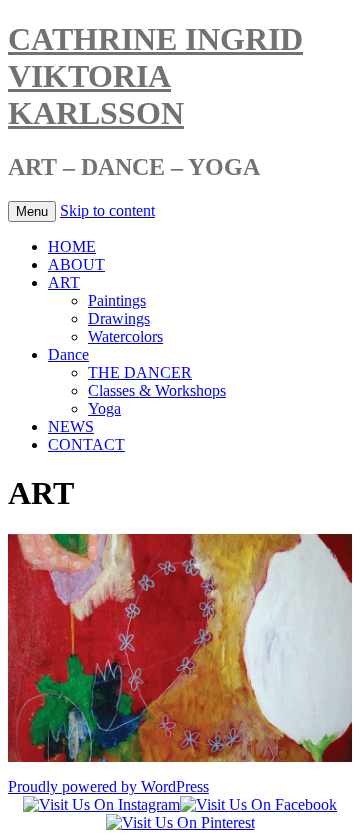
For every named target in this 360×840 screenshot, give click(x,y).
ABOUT (76, 264)
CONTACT (86, 444)
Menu (32, 211)
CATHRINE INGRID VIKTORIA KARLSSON (155, 76)
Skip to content (107, 210)
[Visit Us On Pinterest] (180, 822)
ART (64, 282)
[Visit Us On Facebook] (258, 804)
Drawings (119, 318)
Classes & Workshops (157, 390)
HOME (72, 246)
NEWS (71, 426)
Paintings (117, 300)
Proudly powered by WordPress (108, 786)
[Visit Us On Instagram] (101, 804)
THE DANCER (140, 372)
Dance (68, 354)
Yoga (104, 408)
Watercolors (125, 336)
